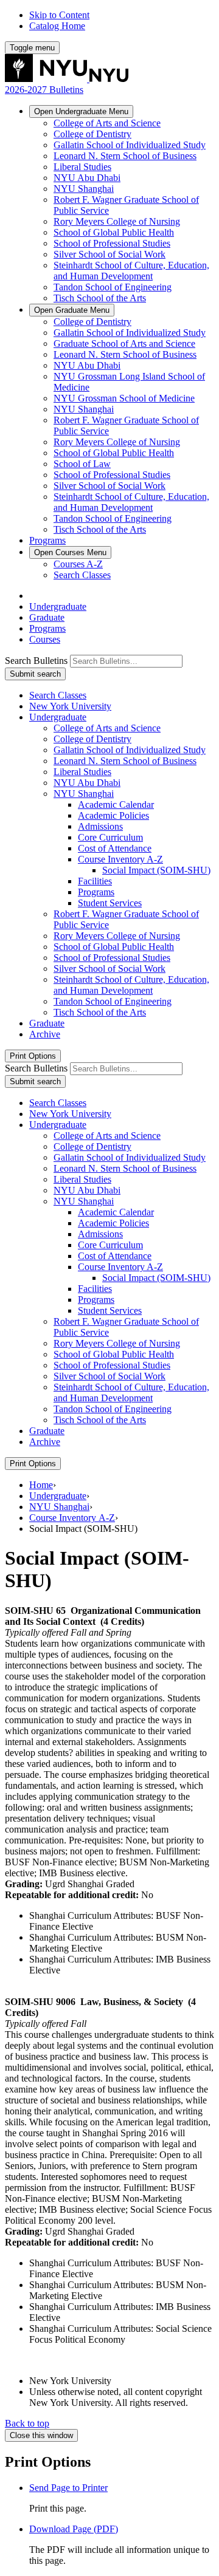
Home (41, 1485)
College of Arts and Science (107, 123)
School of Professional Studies (112, 243)
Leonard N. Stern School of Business (125, 156)
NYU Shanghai (84, 189)
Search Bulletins (36, 661)
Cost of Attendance (115, 848)
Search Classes (82, 575)
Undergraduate (81, 111)
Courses (70, 552)
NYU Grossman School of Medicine (124, 398)
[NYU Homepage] (67, 79)
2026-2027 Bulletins (44, 90)
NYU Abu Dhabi (87, 178)
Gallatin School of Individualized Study (130, 145)
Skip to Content (59, 15)
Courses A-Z (78, 564)
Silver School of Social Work (109, 254)
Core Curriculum (110, 837)
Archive (45, 1034)
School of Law (82, 464)
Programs (47, 540)
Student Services (110, 903)
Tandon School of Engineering (113, 287)
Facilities (95, 881)
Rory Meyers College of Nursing (117, 221)
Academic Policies (113, 815)
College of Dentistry (92, 134)
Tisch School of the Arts (100, 298)
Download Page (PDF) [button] (74, 2529)
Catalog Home (57, 26)
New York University (70, 706)
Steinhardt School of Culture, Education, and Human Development (131, 271)
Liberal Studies (82, 167)
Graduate (72, 310)
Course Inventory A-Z (72, 1518)
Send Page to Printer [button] (68, 2488)
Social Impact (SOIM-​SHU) (156, 870)
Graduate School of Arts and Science (124, 343)
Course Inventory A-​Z (120, 859)
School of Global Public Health (114, 232)
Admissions (100, 826)
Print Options (33, 1056)
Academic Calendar (116, 805)
